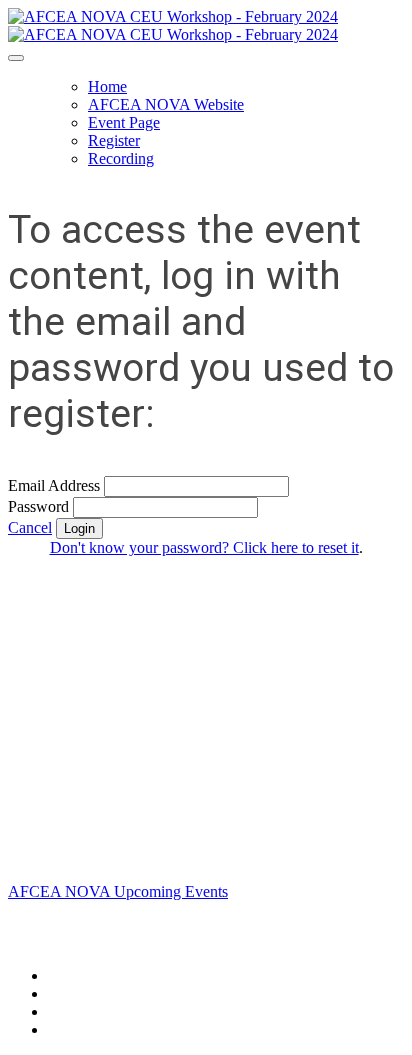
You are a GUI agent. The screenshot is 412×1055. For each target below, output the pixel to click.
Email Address (54, 485)
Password (38, 506)
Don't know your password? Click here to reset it (204, 547)
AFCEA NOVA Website (166, 104)
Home (107, 86)
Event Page (124, 122)
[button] (30, 527)
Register (114, 140)
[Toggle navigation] (16, 58)
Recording (121, 158)
